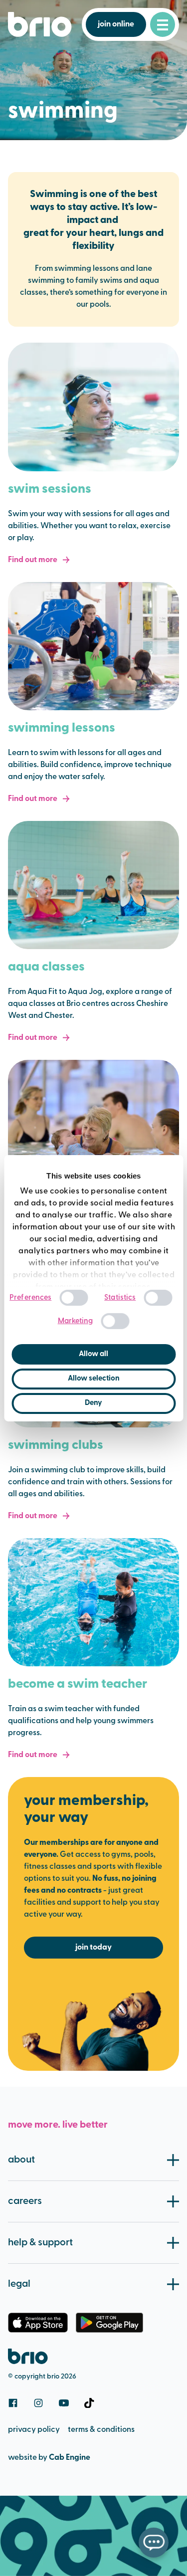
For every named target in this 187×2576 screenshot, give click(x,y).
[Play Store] (109, 2323)
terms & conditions (101, 2430)
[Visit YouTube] (64, 2403)
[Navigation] (163, 24)
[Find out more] (93, 407)
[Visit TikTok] (89, 2403)
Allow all (93, 1354)
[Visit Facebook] (13, 2403)
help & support (40, 2243)
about (21, 2160)
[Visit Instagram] (38, 2403)
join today (93, 1948)
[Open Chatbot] (154, 2543)
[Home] (40, 24)
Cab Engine (70, 2458)
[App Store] (38, 2323)
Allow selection (94, 1379)
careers (25, 2201)
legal (19, 2284)
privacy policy (34, 2430)
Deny (93, 1403)
